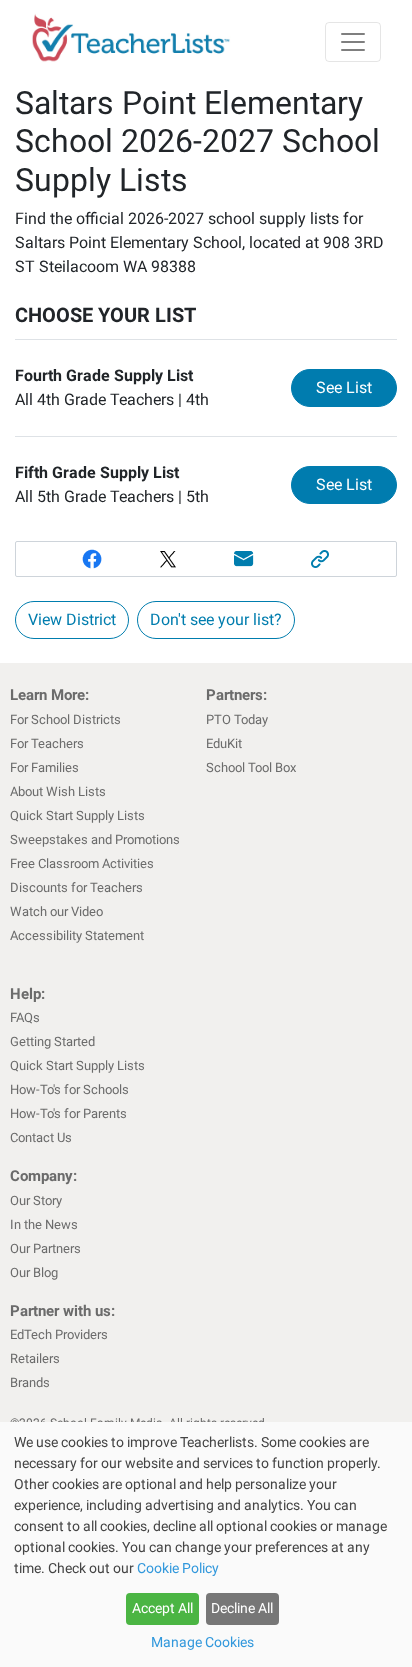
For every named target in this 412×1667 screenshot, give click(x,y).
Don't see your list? (216, 619)
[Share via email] (244, 559)
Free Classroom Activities (82, 863)
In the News (44, 1224)
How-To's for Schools (69, 1089)
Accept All (162, 1608)
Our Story (36, 1200)
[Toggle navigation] (353, 42)
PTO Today (237, 719)
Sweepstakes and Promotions (95, 839)
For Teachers (47, 743)
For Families (44, 767)
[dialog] (206, 1544)
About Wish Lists (58, 791)
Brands (30, 1382)
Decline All (242, 1608)
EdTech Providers (59, 1334)
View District (72, 619)
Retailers (35, 1358)
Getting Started (52, 1041)
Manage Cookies (202, 1642)
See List (356, 387)
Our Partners (45, 1248)
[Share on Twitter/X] (168, 559)
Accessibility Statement (77, 935)
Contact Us (41, 1137)
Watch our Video (56, 911)
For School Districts (65, 719)
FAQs (25, 1017)
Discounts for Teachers (76, 887)
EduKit (224, 743)
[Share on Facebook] (92, 559)
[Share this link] (320, 559)
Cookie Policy (178, 1568)
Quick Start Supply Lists (77, 815)
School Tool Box (251, 767)
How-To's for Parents (68, 1113)
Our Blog (34, 1272)
